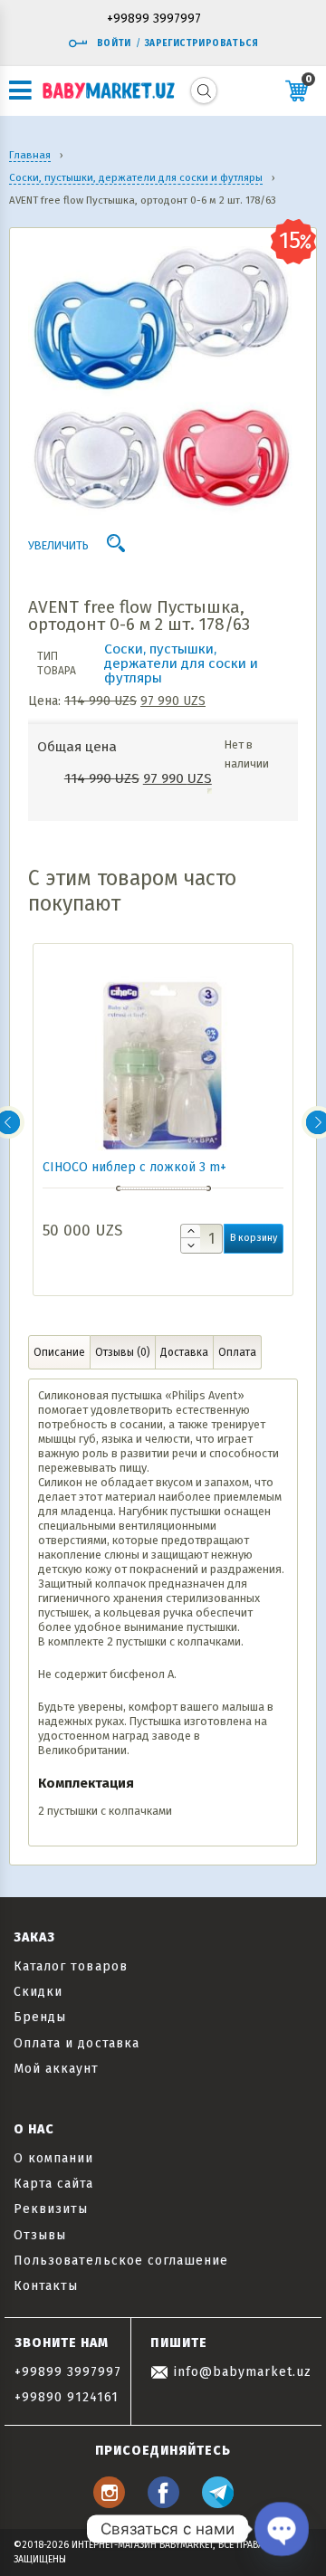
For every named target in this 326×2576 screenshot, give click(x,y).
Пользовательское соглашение (121, 2261)
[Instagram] (109, 2503)
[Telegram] (218, 2503)
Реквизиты (51, 2209)
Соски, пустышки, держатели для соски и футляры (181, 663)
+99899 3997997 (154, 19)
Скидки (38, 1992)
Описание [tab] (59, 1352)
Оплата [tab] (237, 1352)
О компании (54, 2158)
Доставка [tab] (184, 1352)
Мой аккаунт (57, 2069)
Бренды (40, 2017)
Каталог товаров (71, 1966)
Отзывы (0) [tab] (123, 1352)
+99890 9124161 (67, 2397)
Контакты (46, 2286)
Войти (114, 43)
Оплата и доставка (77, 2043)
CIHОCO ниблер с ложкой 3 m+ (134, 1167)
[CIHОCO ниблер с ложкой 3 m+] (163, 1060)
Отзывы (40, 2235)
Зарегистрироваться (201, 43)
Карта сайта (54, 2184)
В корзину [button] (254, 1238)
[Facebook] (163, 2503)
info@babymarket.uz (240, 2372)
